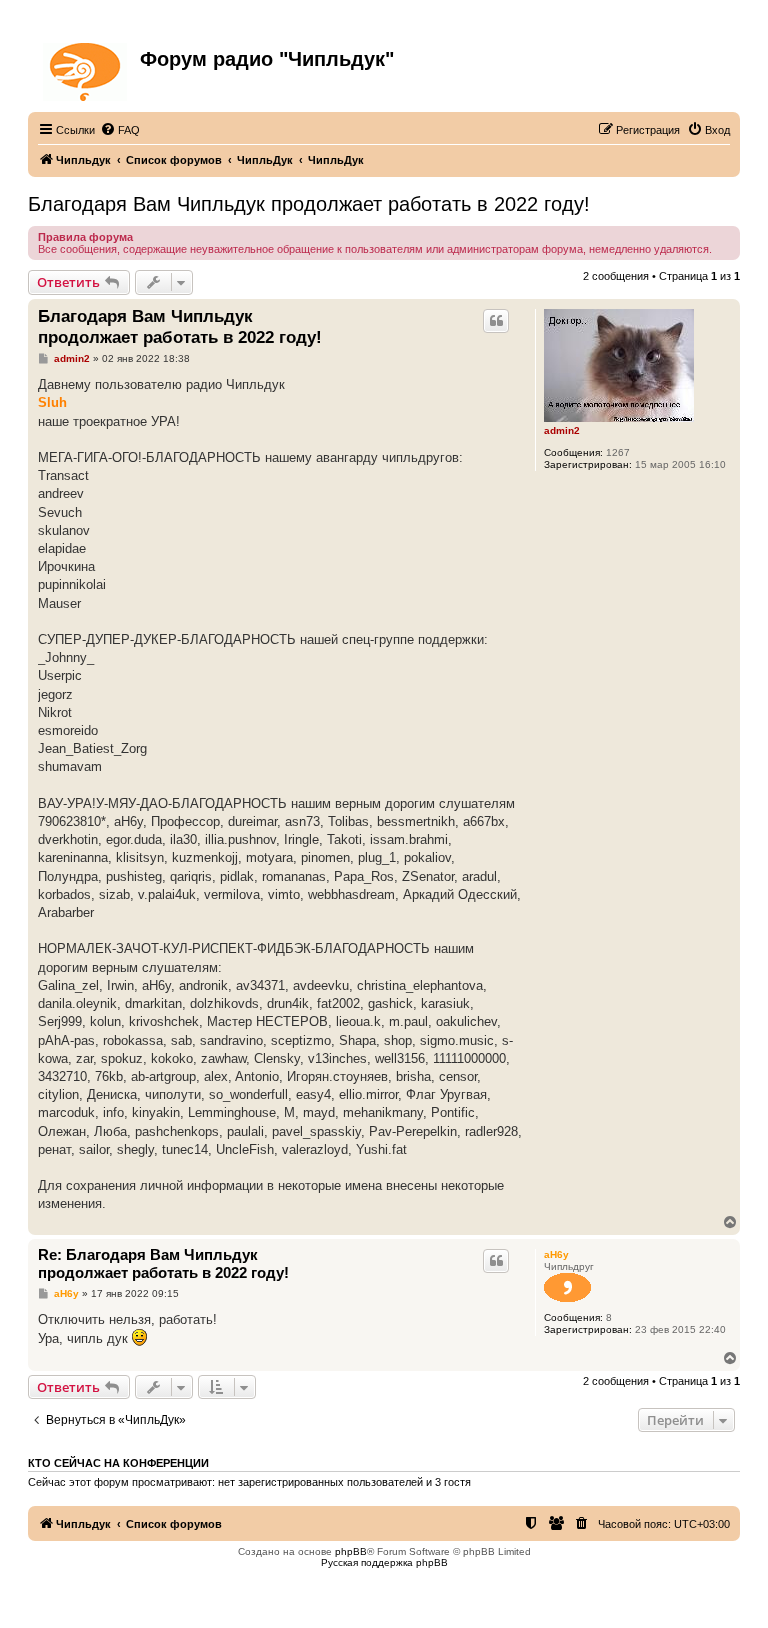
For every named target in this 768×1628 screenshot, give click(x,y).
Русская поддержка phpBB (384, 1562)
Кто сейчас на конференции (118, 1463)
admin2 (562, 430)
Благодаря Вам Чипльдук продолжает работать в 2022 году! (309, 204)
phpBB (351, 1551)
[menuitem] (120, 130)
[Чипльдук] (86, 68)
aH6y (556, 1254)
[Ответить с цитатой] (496, 321)
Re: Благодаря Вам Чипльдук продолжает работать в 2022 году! (163, 1264)
